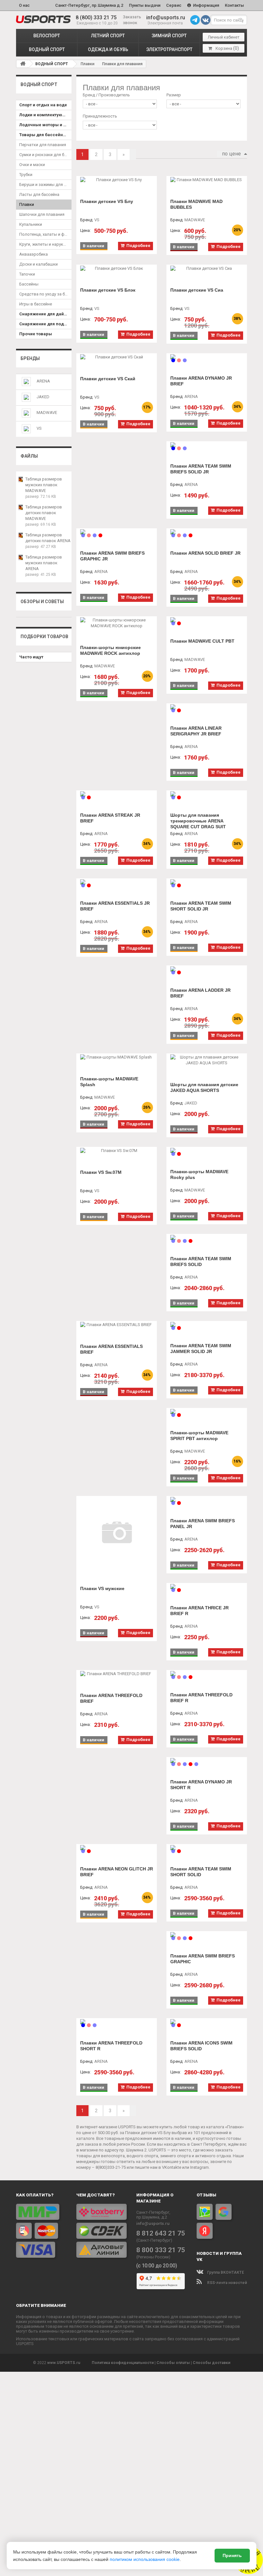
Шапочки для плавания (42, 214)
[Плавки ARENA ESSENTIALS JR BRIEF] (117, 882)
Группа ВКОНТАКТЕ (225, 2273)
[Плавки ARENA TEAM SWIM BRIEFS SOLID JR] (207, 445)
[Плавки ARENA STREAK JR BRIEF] (117, 794)
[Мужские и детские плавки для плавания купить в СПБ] (43, 19)
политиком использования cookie (145, 2559)
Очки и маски (32, 165)
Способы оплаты (173, 2363)
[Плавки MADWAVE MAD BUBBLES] (207, 180)
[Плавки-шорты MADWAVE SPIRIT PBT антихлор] (207, 1411)
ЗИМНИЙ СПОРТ (169, 36)
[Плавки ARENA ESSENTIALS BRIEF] (117, 1325)
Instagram (199, 2167)
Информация (206, 5)
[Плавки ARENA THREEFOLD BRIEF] (117, 1674)
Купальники (31, 224)
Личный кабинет (224, 37)
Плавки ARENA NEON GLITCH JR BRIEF (117, 1872)
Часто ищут (31, 657)
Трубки (26, 175)
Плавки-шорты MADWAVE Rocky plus (199, 1174)
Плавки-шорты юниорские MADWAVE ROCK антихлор (110, 650)
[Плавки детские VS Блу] (117, 180)
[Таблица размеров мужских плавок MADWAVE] (21, 479)
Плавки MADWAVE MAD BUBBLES (196, 204)
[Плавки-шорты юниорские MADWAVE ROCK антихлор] (117, 623)
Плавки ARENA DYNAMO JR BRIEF (201, 381)
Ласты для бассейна (39, 194)
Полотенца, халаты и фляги (45, 234)
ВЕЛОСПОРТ (47, 36)
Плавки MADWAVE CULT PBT (202, 641)
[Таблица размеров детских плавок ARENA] (21, 535)
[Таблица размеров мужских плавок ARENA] (21, 557)
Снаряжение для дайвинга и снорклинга (45, 314)
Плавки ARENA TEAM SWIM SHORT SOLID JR (201, 906)
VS (39, 428)
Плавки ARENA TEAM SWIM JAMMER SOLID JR (201, 1349)
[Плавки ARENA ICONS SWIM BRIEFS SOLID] (207, 2022)
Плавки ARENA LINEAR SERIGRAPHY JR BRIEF (196, 731)
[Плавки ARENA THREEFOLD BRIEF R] (207, 1674)
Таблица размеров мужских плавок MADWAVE (44, 485)
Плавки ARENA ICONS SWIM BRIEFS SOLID (201, 2046)
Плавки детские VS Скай (108, 379)
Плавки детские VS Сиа (197, 290)
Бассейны (29, 284)
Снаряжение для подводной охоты (45, 324)
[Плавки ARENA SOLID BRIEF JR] (207, 532)
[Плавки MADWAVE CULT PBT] (207, 620)
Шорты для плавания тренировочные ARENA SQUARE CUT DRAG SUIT (198, 821)
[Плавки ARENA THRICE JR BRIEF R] (207, 1587)
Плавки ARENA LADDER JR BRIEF (200, 993)
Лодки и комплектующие (45, 115)
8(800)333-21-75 (111, 2167)
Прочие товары (36, 334)
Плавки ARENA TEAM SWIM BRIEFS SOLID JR (201, 469)
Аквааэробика (34, 254)
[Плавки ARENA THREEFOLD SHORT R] (117, 2022)
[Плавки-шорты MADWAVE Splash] (117, 1057)
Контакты (234, 5)
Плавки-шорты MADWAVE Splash (109, 1082)
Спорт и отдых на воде (43, 105)
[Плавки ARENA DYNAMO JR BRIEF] (207, 357)
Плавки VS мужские (102, 1588)
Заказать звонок (132, 20)
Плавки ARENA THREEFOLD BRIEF (111, 1698)
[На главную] (23, 64)
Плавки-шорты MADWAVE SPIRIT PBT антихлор (199, 1436)
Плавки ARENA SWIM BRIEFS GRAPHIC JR (112, 556)
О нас (24, 5)
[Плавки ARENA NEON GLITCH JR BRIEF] (117, 1848)
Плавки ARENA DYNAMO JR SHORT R (201, 1785)
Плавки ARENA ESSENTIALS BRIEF (111, 1349)
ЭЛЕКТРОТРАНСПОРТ (169, 49)
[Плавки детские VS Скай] (117, 357)
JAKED (43, 397)
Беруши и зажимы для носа (45, 185)
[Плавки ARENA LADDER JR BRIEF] (207, 969)
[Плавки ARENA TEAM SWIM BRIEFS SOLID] (207, 1237)
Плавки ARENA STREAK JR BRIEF (110, 818)
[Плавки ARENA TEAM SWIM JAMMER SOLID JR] (207, 1324)
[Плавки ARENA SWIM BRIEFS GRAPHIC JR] (117, 532)
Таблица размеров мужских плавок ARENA (44, 563)
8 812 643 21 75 (161, 2233)
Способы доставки (212, 2363)
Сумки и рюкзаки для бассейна (45, 155)
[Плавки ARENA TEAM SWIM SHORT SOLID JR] (207, 882)
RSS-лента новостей (227, 2283)
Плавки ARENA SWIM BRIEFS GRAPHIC (203, 1959)
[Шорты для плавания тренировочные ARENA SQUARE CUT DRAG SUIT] (207, 794)
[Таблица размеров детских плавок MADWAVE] (21, 507)
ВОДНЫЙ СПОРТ (47, 49)
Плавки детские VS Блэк (108, 290)
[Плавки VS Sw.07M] (117, 1151)
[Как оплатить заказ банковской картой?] (41, 2231)
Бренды (30, 358)
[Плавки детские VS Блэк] (117, 268)
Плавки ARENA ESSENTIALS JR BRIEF (115, 906)
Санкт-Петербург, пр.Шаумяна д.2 (89, 5)
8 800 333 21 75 (161, 2250)
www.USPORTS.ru (64, 2363)
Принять (232, 2555)
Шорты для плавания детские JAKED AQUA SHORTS (204, 1087)
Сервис (174, 5)
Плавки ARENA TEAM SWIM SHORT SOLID (201, 1872)
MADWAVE (47, 413)
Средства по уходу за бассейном (45, 294)
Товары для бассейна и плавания (45, 135)
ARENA (43, 381)
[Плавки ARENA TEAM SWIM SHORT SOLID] (207, 1848)
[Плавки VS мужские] (117, 1533)
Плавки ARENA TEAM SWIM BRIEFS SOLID (201, 1262)
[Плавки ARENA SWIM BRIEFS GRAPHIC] (207, 1935)
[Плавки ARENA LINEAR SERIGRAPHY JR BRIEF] (207, 707)
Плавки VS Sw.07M (101, 1172)
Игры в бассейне (36, 304)
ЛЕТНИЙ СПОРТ (108, 36)
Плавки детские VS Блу (107, 201)
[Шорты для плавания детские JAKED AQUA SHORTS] (207, 1060)
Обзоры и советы (42, 602)
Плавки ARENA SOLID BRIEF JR (205, 553)
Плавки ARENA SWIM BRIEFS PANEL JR (203, 1524)
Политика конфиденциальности (123, 2363)
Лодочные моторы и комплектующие (45, 125)
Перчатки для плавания (43, 145)
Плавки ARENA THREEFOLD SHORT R (111, 2046)
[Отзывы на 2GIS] (205, 2212)
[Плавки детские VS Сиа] (207, 268)
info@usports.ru (166, 18)
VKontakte (172, 2167)
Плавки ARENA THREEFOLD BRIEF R (201, 1698)
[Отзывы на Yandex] (205, 2231)
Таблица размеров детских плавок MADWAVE (44, 513)
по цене (231, 154)
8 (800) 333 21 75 (96, 18)
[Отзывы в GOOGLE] (224, 2212)
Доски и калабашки (38, 264)
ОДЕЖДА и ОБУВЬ (108, 49)
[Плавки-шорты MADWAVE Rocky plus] (207, 1150)
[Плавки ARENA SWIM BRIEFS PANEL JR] (207, 1499)
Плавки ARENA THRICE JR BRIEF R (199, 1611)
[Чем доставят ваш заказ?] (102, 2231)
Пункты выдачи (145, 5)
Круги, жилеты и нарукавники (45, 244)
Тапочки (27, 274)
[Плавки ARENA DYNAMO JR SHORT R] (207, 1761)
